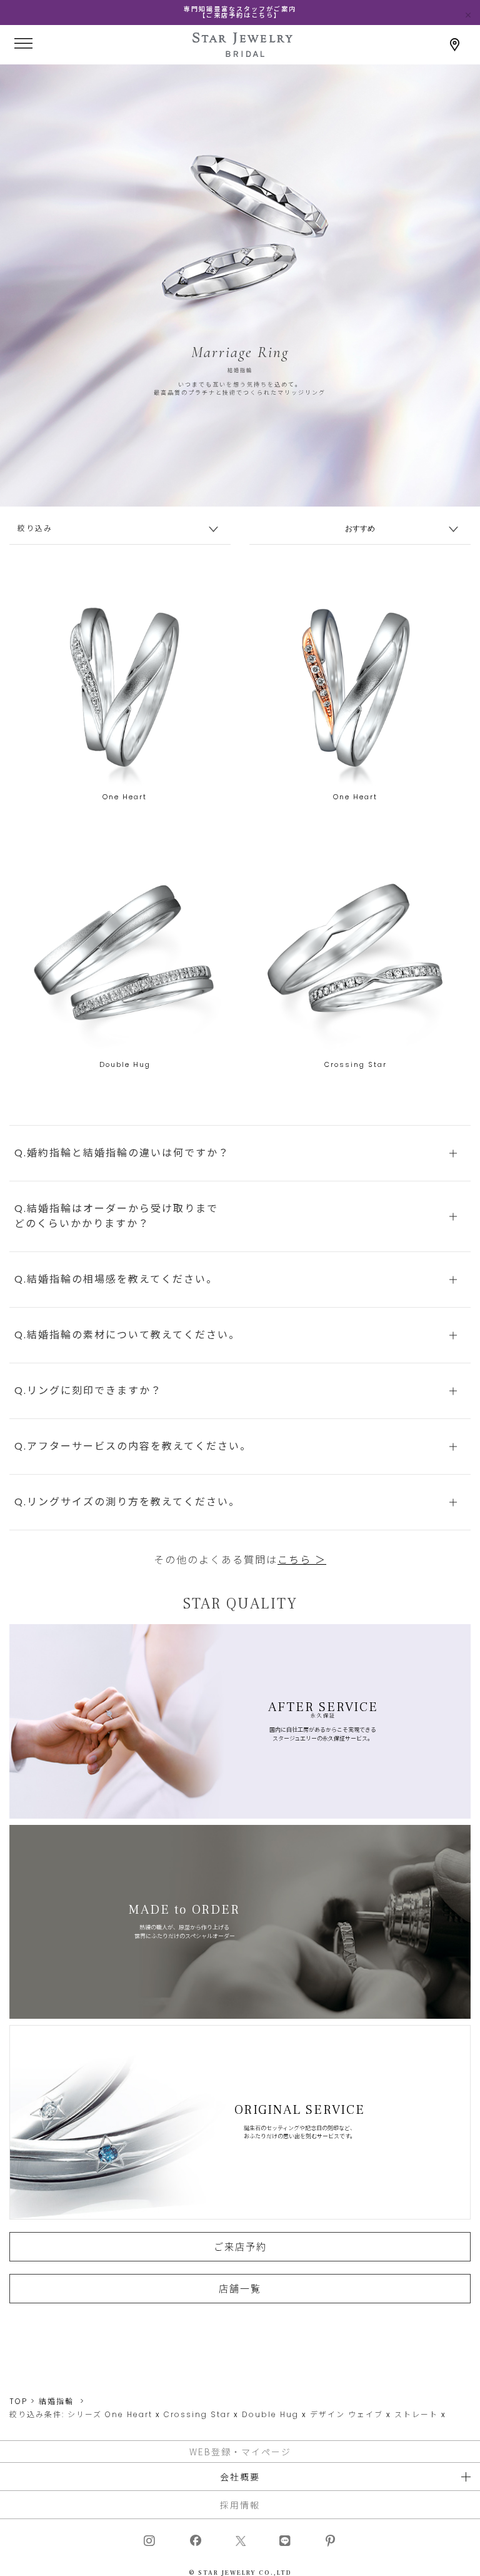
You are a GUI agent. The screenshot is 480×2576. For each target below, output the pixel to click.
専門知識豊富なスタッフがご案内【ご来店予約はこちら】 (240, 12)
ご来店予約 (240, 2246)
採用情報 (240, 2505)
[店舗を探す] (455, 45)
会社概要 (240, 2477)
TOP (18, 2401)
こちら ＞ (302, 1560)
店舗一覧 (240, 2288)
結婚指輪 (56, 2401)
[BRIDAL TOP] (242, 52)
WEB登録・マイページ (240, 2452)
